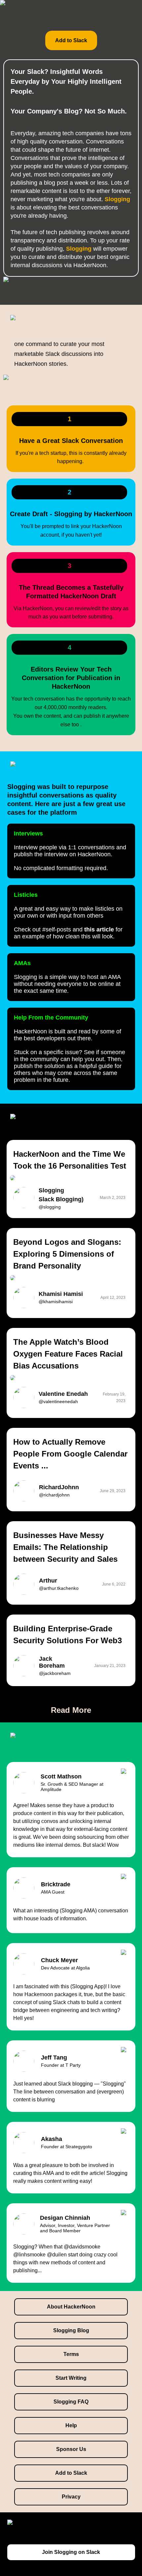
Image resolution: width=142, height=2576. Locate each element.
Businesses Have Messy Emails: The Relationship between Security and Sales (65, 1547)
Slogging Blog (71, 2330)
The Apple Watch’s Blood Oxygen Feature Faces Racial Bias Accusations (68, 1354)
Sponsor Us (71, 2449)
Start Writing (71, 2378)
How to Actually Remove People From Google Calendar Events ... (70, 1454)
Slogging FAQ (71, 2402)
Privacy (71, 2497)
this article (99, 929)
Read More (71, 1710)
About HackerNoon (71, 2307)
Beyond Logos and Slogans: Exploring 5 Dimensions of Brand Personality (67, 1254)
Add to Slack (71, 40)
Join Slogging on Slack (71, 2552)
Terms (71, 2354)
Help (71, 2425)
